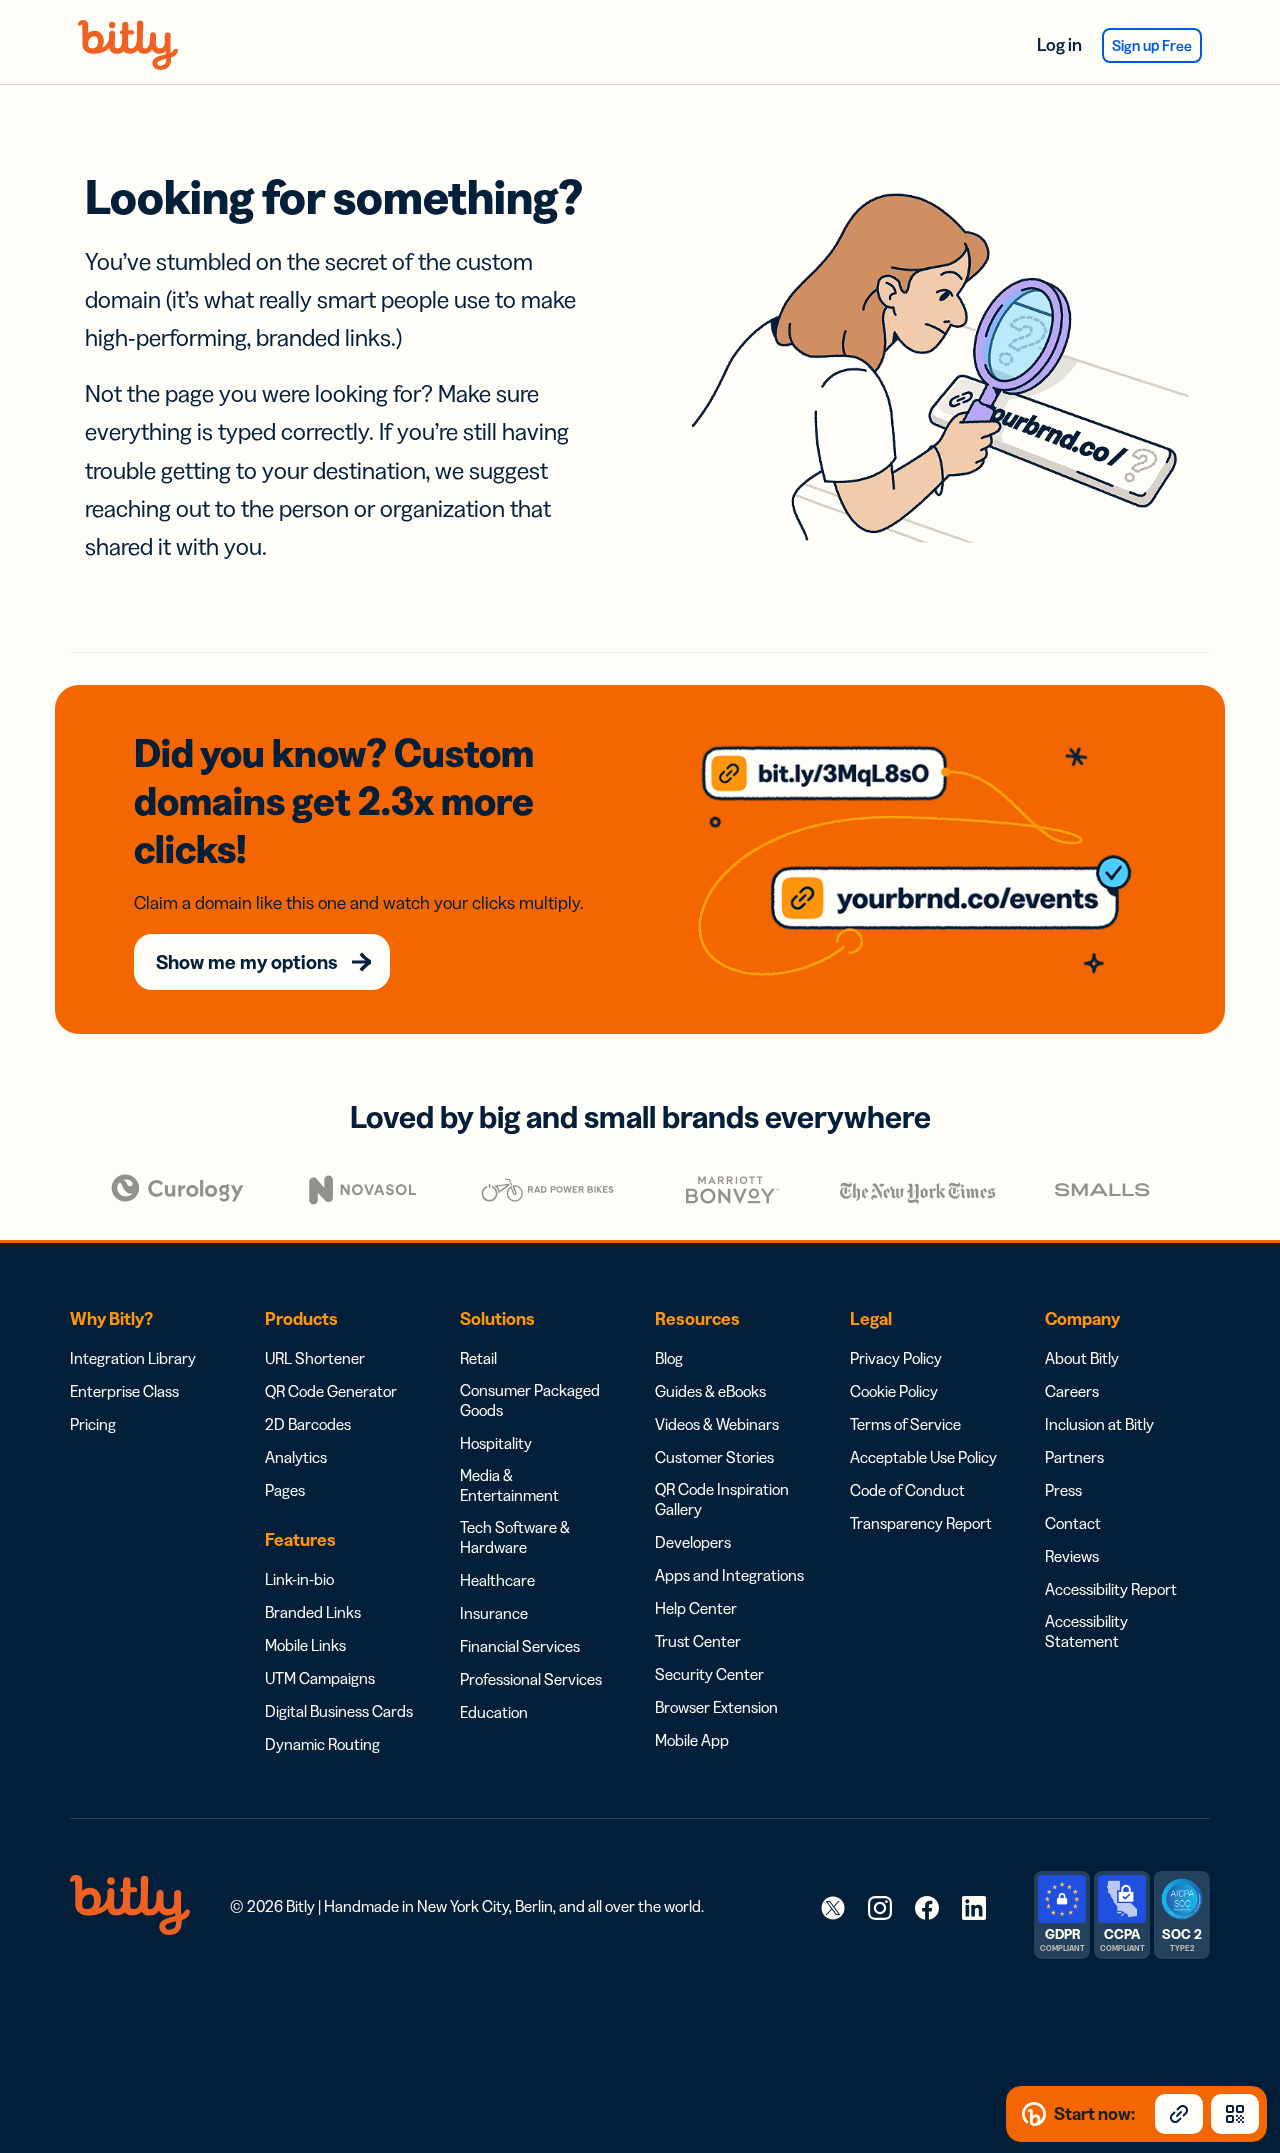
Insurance (494, 1613)
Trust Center (698, 1641)
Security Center (709, 1674)
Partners (1074, 1457)
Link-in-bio (299, 1579)
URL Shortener (315, 1358)
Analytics (296, 1457)
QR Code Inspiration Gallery (722, 1499)
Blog (669, 1358)
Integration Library (133, 1358)
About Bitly (1082, 1358)
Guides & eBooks (710, 1391)
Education (494, 1712)
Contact (1073, 1523)
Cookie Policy (894, 1391)
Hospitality (496, 1443)
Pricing (93, 1424)
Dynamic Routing (322, 1744)
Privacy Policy (896, 1358)
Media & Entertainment (509, 1485)
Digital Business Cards (339, 1711)
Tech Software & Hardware (515, 1537)
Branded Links (313, 1612)
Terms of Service (905, 1424)
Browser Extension (716, 1707)
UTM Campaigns (320, 1678)
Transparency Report (921, 1523)
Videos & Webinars (717, 1424)
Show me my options (247, 962)
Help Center (696, 1608)
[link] (833, 1907)
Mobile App (692, 1740)
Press (1063, 1490)
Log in (1059, 45)
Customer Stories (714, 1457)
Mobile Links (305, 1645)
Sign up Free (1152, 45)
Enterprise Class (124, 1391)
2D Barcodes (308, 1424)
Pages (285, 1490)
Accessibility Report (1111, 1589)
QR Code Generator (331, 1391)
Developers (693, 1542)
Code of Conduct (907, 1490)
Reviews (1072, 1556)
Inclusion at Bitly (1099, 1424)
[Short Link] (1179, 2114)
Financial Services (520, 1646)
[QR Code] (1235, 2114)
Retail (478, 1358)
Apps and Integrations (729, 1575)
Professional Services (531, 1679)
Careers (1072, 1391)
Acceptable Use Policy (923, 1457)
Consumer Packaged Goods (530, 1400)
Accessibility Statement (1086, 1631)
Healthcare (497, 1580)
